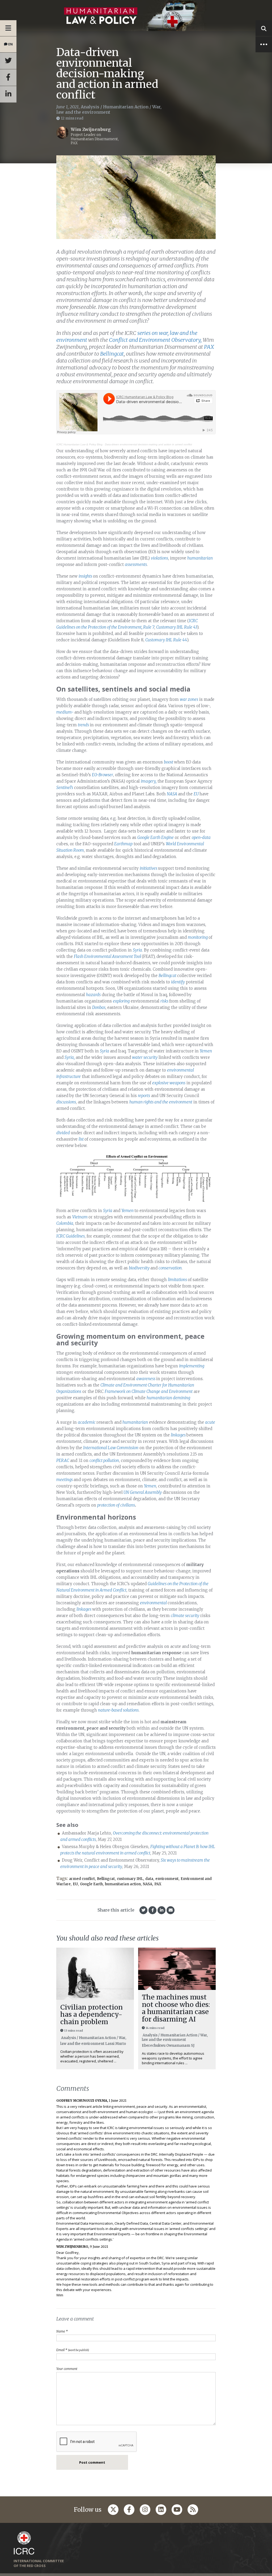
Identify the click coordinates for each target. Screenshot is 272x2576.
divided (63, 1133)
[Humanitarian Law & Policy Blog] (136, 16)
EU (197, 794)
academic (87, 1422)
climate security (185, 1616)
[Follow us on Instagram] (145, 2510)
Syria (137, 950)
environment (167, 1879)
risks (165, 1001)
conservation (170, 1268)
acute (210, 1422)
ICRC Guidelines (71, 1236)
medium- (65, 712)
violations (160, 558)
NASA (172, 794)
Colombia (65, 1223)
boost (169, 762)
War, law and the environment (109, 109)
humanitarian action (123, 1884)
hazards (93, 995)
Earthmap (123, 844)
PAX (158, 1884)
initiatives (149, 868)
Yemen (206, 1051)
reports (144, 1096)
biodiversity (140, 1268)
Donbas (99, 1007)
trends (84, 725)
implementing (192, 1366)
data (149, 1879)
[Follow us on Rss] (193, 2510)
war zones (189, 699)
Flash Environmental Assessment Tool (108, 956)
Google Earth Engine (156, 837)
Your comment (67, 2369)
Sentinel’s (65, 788)
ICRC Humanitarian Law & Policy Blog (79, 444)
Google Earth (91, 1884)
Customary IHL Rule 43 (177, 627)
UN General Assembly (142, 1492)
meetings (65, 1480)
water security (145, 1057)
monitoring (198, 937)
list (82, 1139)
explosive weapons (169, 1083)
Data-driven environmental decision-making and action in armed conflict (148, 444)
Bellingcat (168, 976)
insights (86, 576)
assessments (136, 564)
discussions (66, 1102)
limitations (178, 1280)
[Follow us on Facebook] (129, 2510)
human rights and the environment (161, 1102)
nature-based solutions (118, 1710)
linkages (179, 1435)
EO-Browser (103, 775)
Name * (62, 2331)
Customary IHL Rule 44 (166, 640)
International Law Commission (111, 1448)
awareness (146, 1379)
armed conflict (82, 1879)
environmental (154, 1603)
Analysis (90, 107)
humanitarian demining (168, 1398)
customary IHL (130, 1879)
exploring (121, 1001)
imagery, (149, 781)
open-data (201, 837)
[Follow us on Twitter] (113, 2510)
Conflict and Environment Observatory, (155, 340)
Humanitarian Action (126, 107)
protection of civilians (116, 1505)
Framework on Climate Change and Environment (149, 1391)
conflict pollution (104, 1460)
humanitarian (200, 558)
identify (178, 982)
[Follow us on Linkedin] (161, 2510)
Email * (73, 2350)
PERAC (63, 1460)
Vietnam (80, 1217)
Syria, (70, 1057)
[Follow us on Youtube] (177, 2510)
